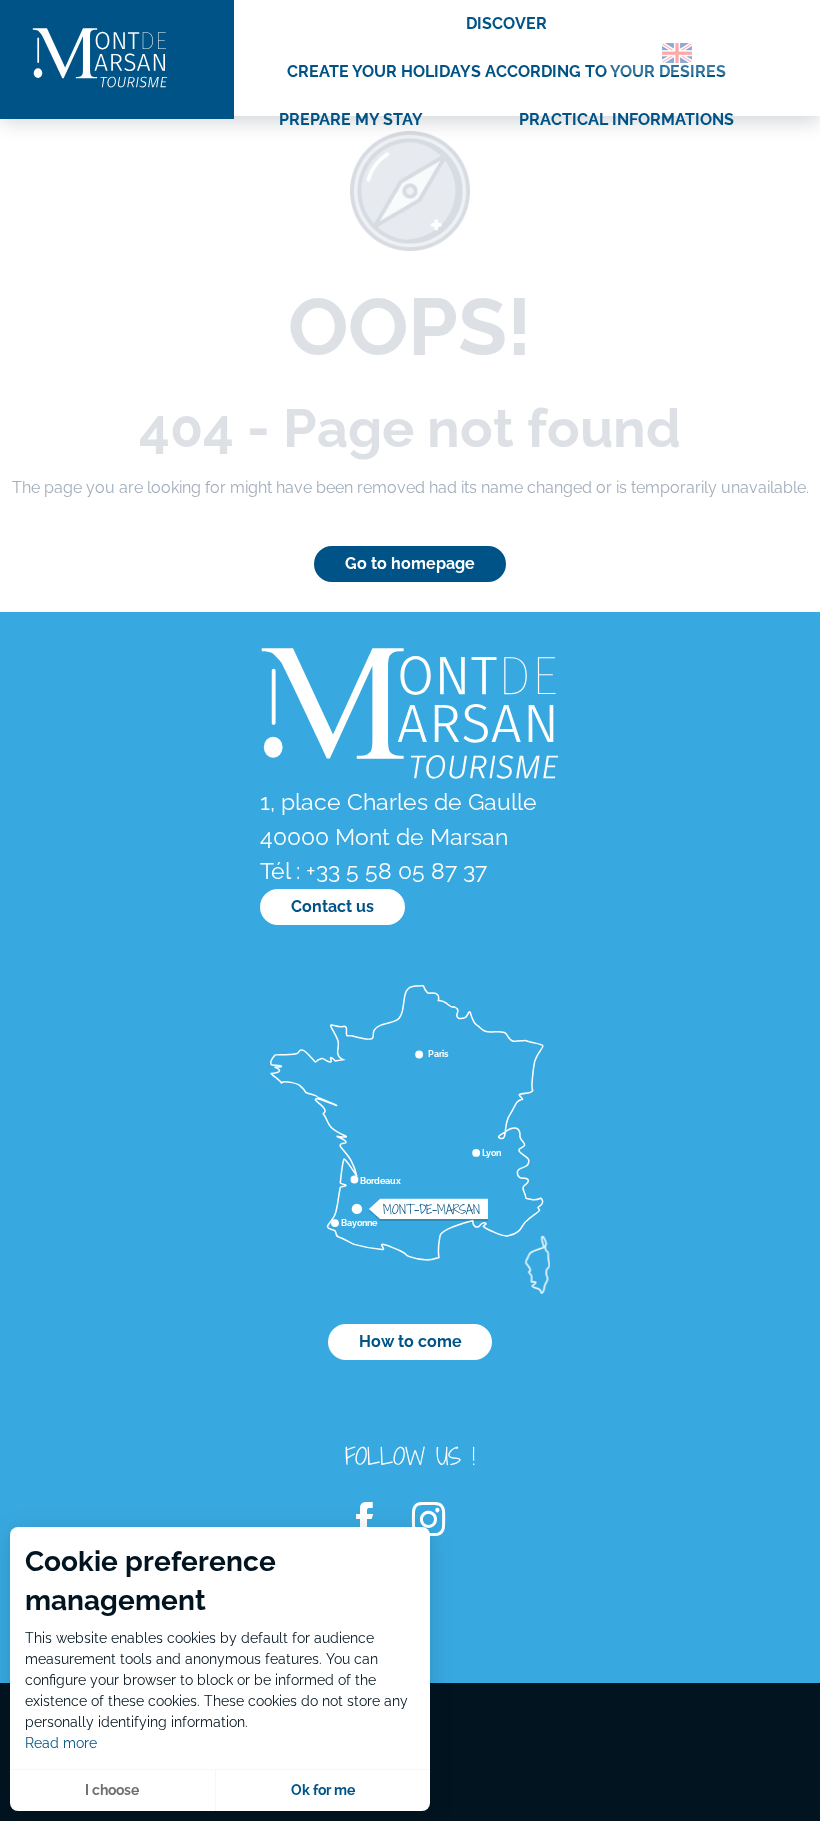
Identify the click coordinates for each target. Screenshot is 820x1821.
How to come (410, 1341)
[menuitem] (100, 59)
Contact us (332, 906)
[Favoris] (735, 56)
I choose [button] (112, 1790)
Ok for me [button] (323, 1790)
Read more (61, 1743)
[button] (634, 53)
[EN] (677, 53)
